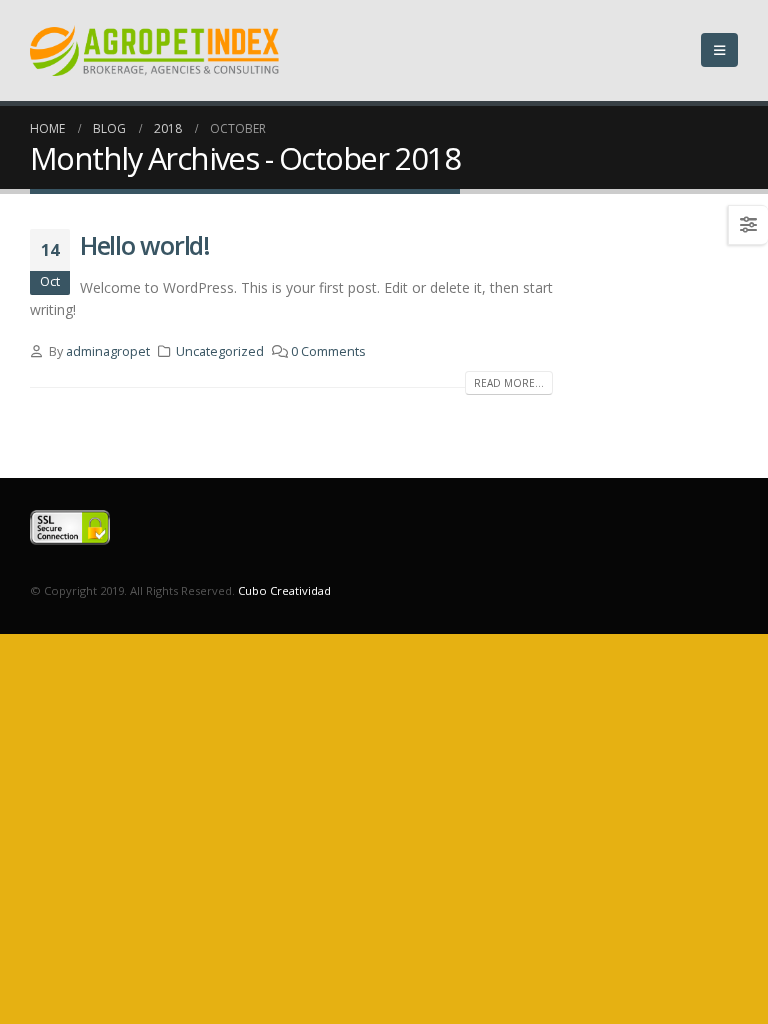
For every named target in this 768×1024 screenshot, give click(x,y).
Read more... (509, 383)
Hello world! (145, 245)
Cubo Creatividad (284, 590)
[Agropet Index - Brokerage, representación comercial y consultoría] (155, 50)
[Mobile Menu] (719, 50)
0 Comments (328, 351)
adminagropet (108, 351)
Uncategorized (220, 351)
